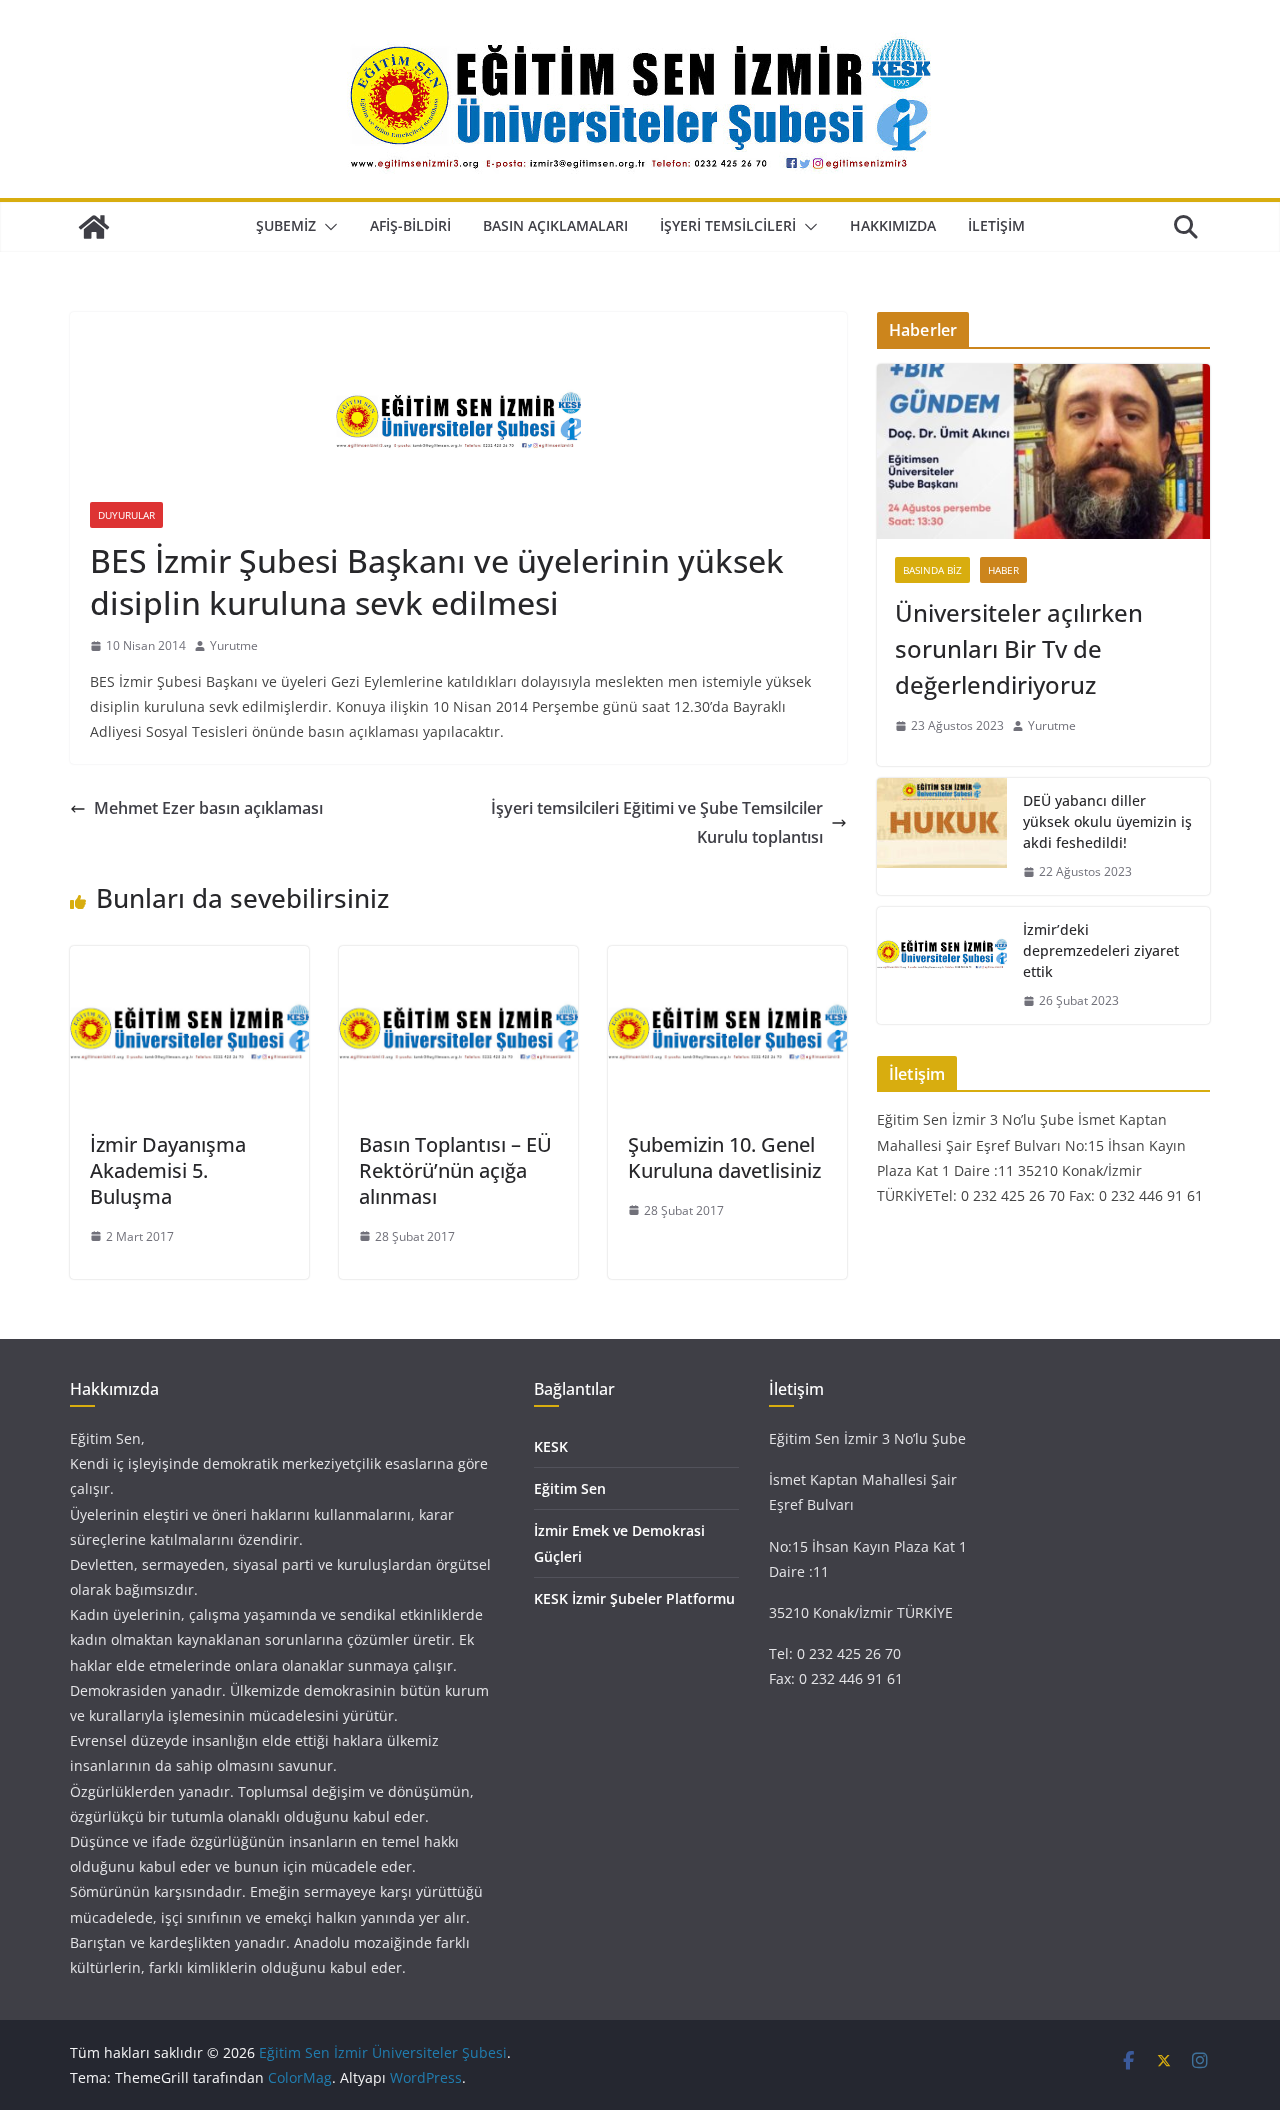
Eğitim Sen (570, 1488)
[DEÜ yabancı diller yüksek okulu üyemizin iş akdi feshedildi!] (942, 836)
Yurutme (234, 645)
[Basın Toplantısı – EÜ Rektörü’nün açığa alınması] (458, 960)
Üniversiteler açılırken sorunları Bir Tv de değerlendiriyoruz (1019, 648)
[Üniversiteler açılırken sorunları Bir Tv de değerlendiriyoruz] (1043, 451)
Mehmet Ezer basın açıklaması (208, 808)
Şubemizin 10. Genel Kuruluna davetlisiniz (724, 1157)
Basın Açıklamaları (555, 225)
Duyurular (126, 515)
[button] (327, 227)
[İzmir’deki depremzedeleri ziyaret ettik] (942, 965)
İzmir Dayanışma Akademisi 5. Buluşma (168, 1170)
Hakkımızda (893, 225)
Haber (1003, 570)
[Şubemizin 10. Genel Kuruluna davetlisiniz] (727, 960)
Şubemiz (286, 225)
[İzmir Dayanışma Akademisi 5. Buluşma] (189, 960)
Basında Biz (932, 570)
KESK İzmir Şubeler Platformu (634, 1598)
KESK (551, 1446)
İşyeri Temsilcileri (728, 225)
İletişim (996, 225)
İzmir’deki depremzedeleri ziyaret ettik (1101, 950)
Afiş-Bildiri (410, 225)
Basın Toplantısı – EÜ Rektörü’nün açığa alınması (455, 1170)
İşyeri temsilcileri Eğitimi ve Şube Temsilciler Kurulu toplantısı (657, 822)
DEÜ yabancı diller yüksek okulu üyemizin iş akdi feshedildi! (1107, 821)
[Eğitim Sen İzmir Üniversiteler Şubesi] (94, 227)
